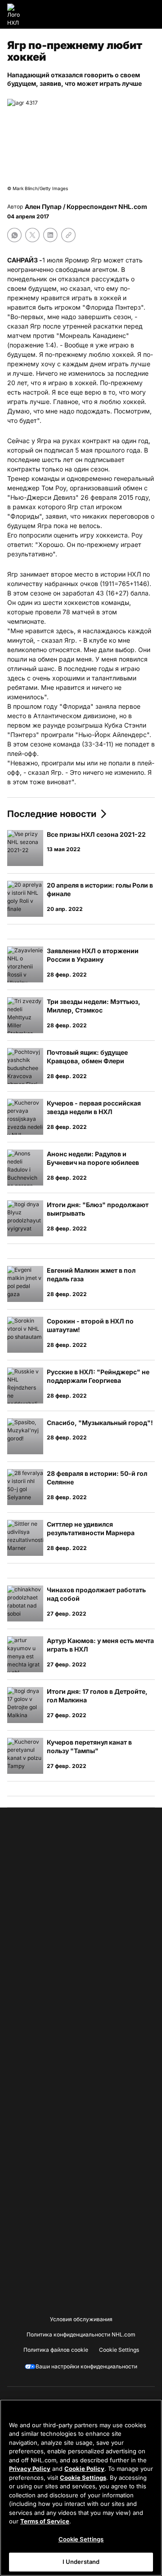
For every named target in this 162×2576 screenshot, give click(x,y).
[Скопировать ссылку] (68, 235)
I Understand (81, 2562)
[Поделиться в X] (32, 235)
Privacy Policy (30, 2469)
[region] (81, 2488)
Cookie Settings (83, 2478)
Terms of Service (45, 2521)
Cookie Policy (84, 2469)
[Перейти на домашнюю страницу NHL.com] (17, 14)
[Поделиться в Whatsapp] (14, 235)
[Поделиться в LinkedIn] (50, 235)
